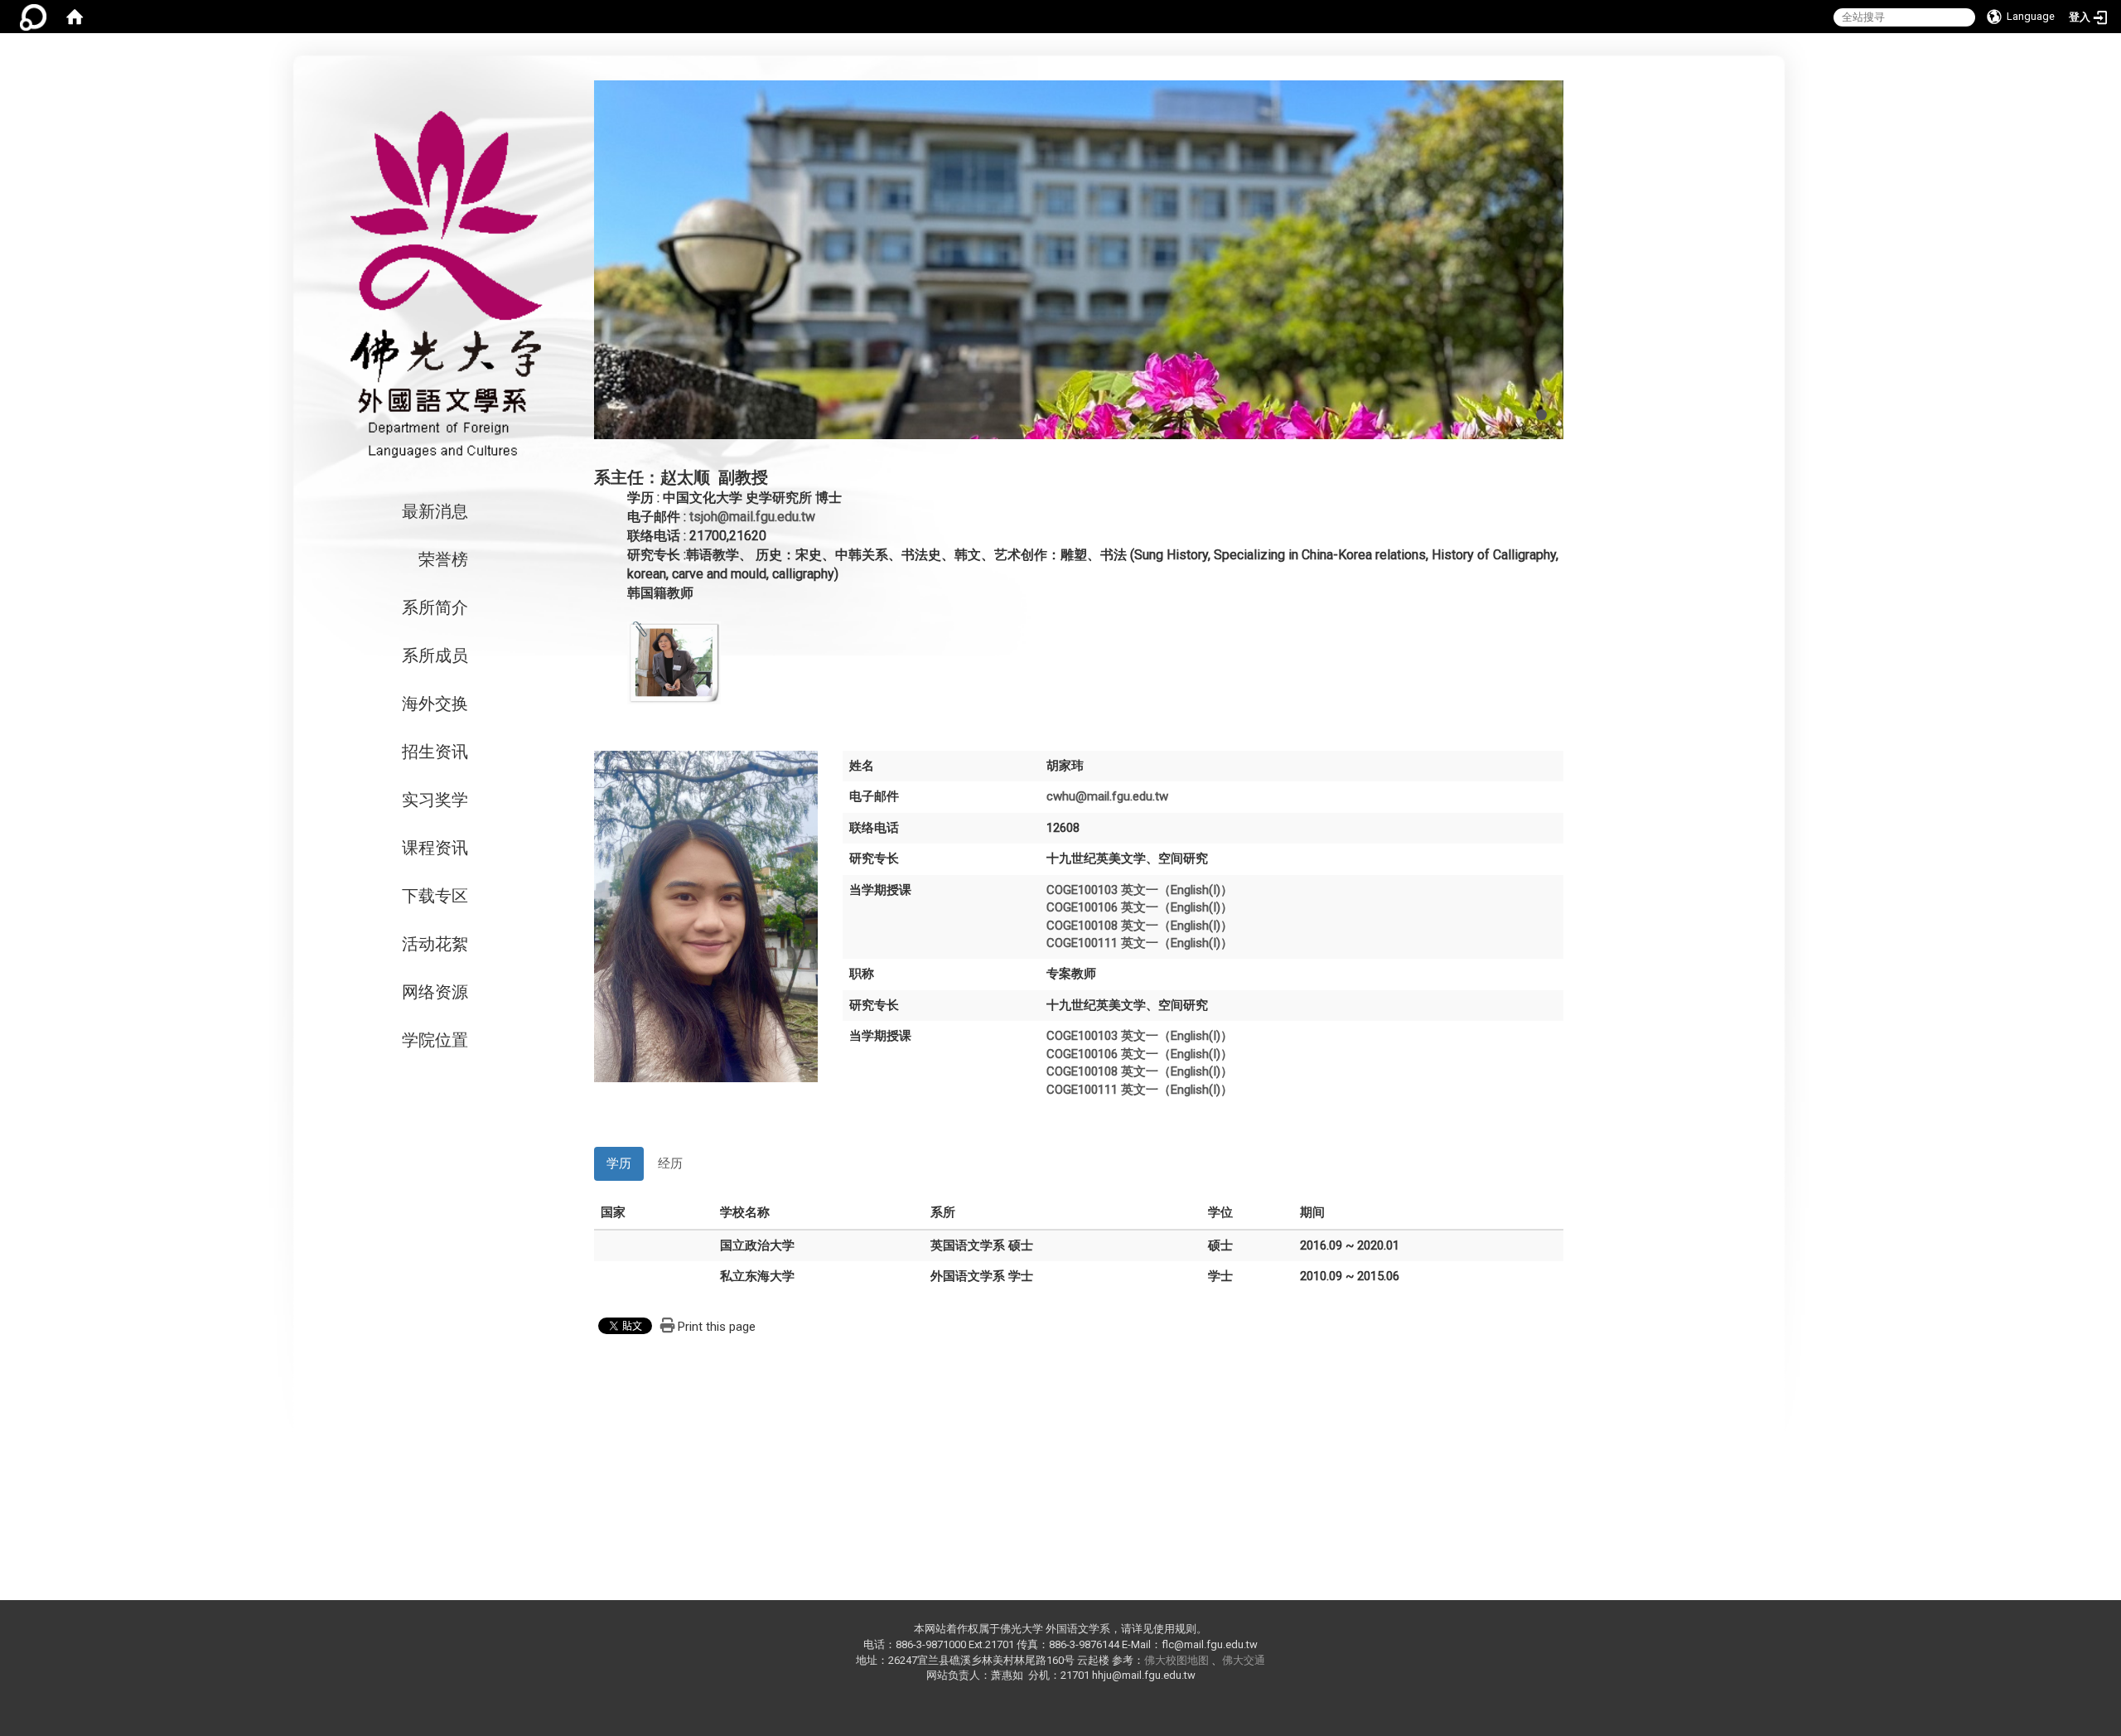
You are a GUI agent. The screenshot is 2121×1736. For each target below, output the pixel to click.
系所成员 (435, 655)
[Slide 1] (1541, 415)
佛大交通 (1244, 1660)
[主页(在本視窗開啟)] (442, 284)
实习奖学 (435, 800)
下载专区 (435, 896)
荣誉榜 (443, 559)
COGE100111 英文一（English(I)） (1140, 943)
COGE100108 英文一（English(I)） (1140, 926)
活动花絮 (435, 944)
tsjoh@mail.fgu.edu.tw (752, 517)
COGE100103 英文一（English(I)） (1140, 890)
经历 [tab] (670, 1163)
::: (1671, 58)
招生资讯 (435, 752)
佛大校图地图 (1176, 1660)
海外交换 (435, 704)
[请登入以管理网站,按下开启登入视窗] (33, 17)
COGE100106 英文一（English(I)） (1140, 907)
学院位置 (435, 1040)
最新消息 (435, 511)
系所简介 (435, 607)
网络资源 (435, 992)
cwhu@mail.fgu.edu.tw (1107, 796)
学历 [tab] (619, 1163)
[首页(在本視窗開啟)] (75, 17)
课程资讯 (435, 848)
